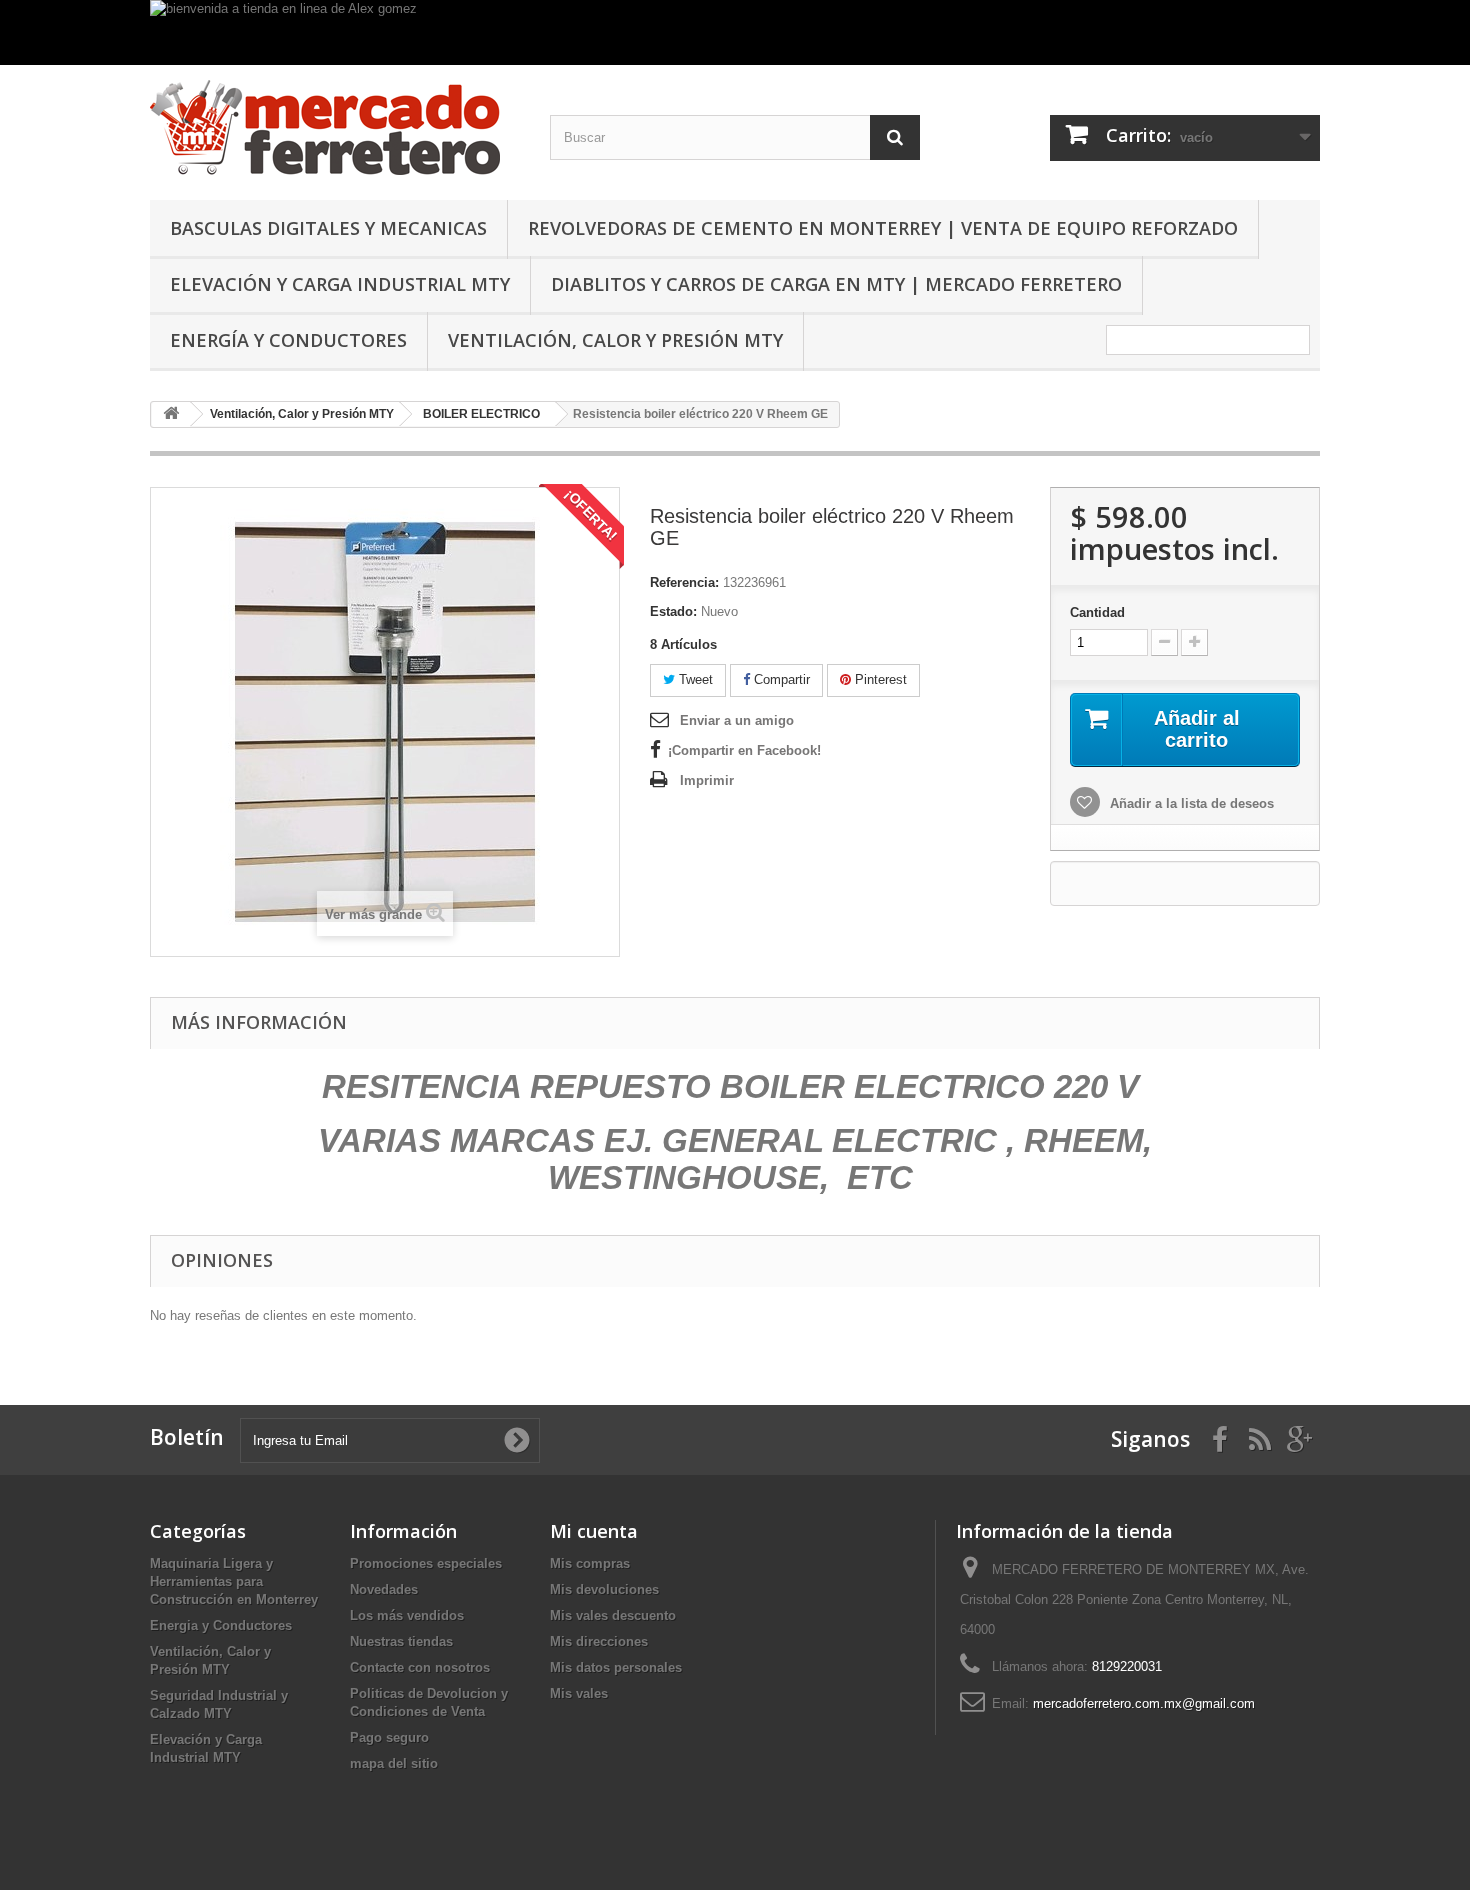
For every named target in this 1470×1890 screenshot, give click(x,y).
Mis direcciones (599, 1641)
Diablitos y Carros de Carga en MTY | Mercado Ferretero (836, 284)
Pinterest (879, 679)
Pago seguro (389, 1737)
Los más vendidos (407, 1615)
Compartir (780, 679)
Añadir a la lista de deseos (1190, 803)
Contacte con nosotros (420, 1667)
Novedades (384, 1589)
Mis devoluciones (604, 1589)
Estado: (673, 611)
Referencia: (684, 582)
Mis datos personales (616, 1667)
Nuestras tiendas (401, 1641)
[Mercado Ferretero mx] (335, 127)
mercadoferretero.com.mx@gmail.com (1144, 1703)
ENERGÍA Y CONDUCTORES (288, 340)
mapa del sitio (394, 1763)
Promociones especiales (426, 1563)
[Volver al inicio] (171, 414)
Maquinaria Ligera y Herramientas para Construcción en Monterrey (234, 1581)
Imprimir (707, 780)
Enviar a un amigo (737, 720)
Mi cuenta (594, 1531)
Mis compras (590, 1563)
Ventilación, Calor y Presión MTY (615, 340)
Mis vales (579, 1693)
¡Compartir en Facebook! (744, 750)
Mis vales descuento (613, 1615)
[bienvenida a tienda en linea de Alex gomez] (735, 32)
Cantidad (1097, 612)
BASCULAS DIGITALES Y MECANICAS (328, 228)
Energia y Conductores (221, 1625)
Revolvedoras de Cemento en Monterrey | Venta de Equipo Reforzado (883, 228)
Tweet (694, 679)
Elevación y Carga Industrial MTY (340, 284)
